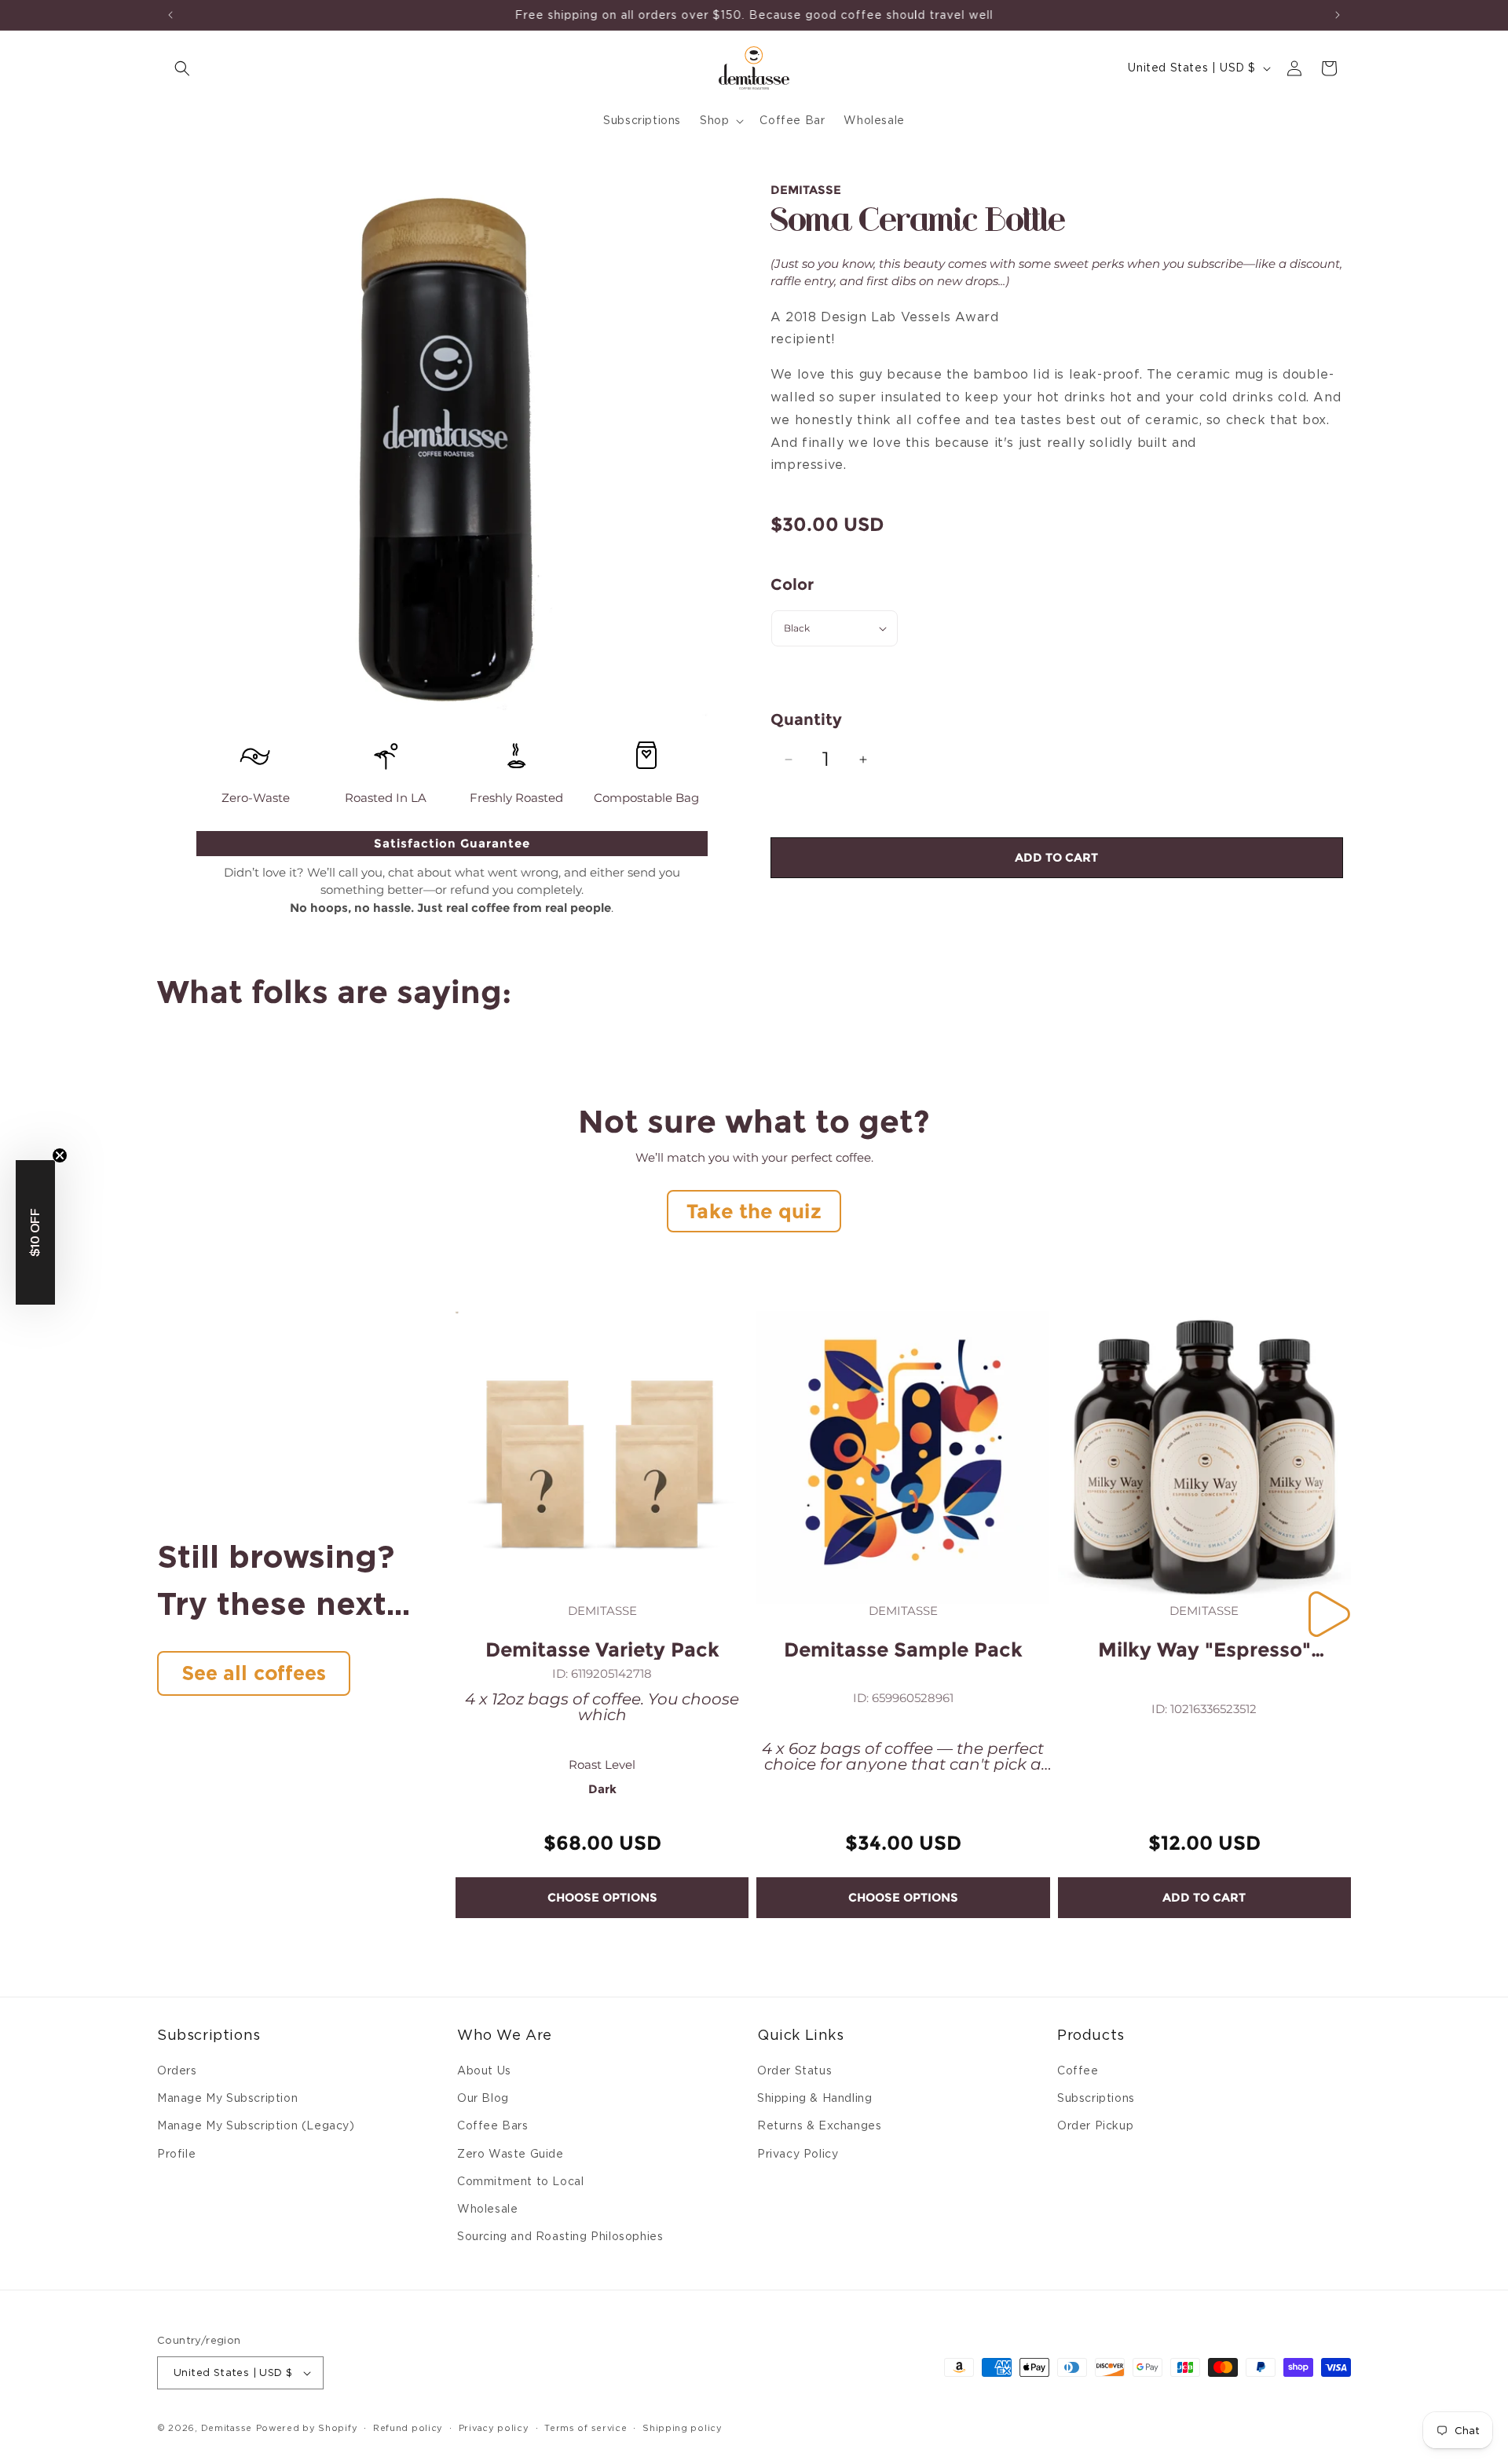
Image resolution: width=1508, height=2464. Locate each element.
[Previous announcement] (170, 15)
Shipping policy (683, 2428)
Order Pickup (1095, 2125)
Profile (176, 2154)
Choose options (602, 1897)
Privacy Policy (798, 2154)
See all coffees (254, 1673)
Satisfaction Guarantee (452, 843)
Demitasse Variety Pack (602, 1650)
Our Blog (483, 2098)
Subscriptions (1096, 2098)
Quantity (806, 719)
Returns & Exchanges (819, 2125)
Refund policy (408, 2428)
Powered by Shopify (307, 2428)
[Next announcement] (1338, 15)
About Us (484, 2070)
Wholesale (487, 2209)
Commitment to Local (520, 2181)
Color (792, 584)
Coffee (1078, 2070)
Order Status (794, 2070)
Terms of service (586, 2428)
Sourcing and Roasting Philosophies (560, 2236)
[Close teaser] (60, 1155)
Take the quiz (754, 1211)
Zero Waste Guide (511, 2154)
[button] (182, 68)
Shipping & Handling (814, 2098)
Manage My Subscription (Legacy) (256, 2125)
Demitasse (227, 2428)
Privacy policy (494, 2428)
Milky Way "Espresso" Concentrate (1204, 1650)
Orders (177, 2070)
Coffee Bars (493, 2125)
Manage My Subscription (227, 2098)
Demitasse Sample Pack (903, 1650)
